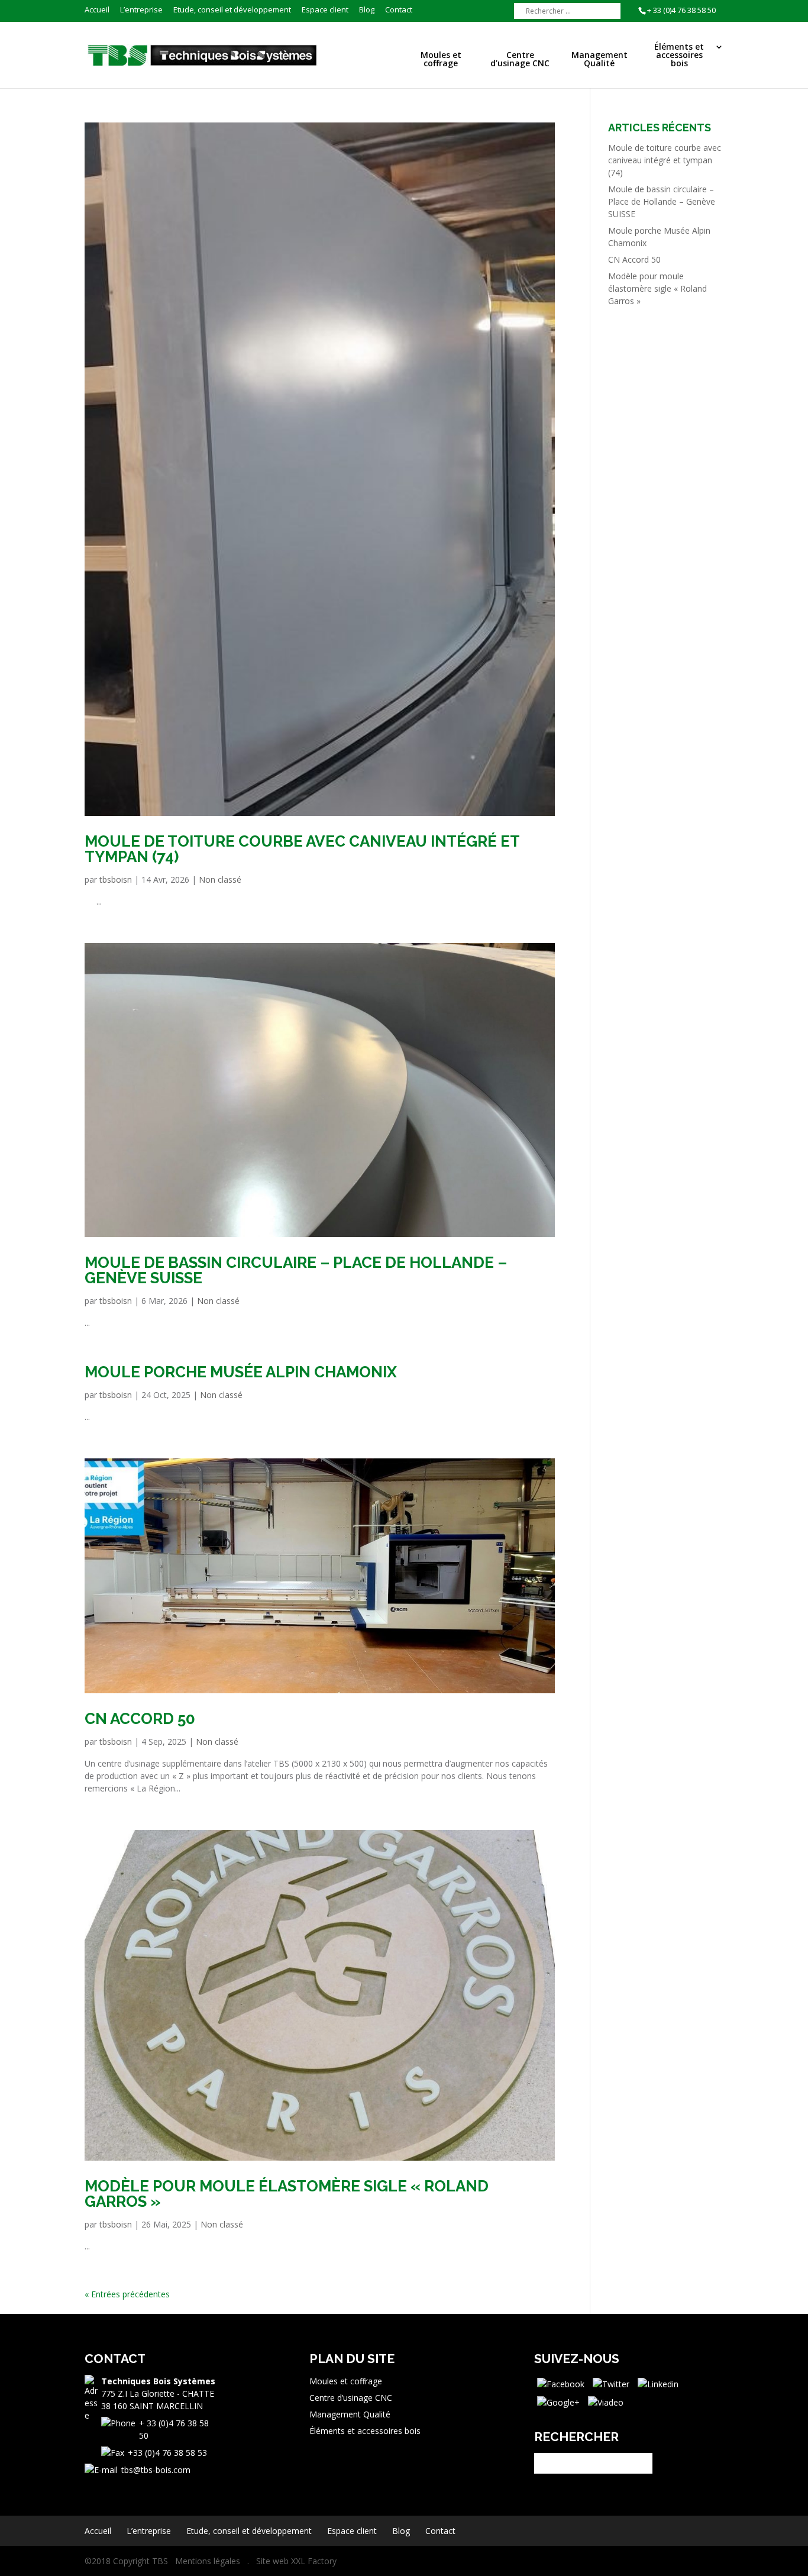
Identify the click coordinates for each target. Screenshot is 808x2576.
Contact (399, 10)
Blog (367, 10)
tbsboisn (116, 879)
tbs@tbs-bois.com (156, 2470)
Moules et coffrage (441, 60)
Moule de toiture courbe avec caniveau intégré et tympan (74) (302, 849)
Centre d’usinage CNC (520, 60)
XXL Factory (314, 2561)
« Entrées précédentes (127, 2294)
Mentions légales (208, 2561)
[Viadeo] (606, 2401)
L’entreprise (141, 10)
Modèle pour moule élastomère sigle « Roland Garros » (287, 2194)
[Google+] (558, 2401)
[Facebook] (561, 2383)
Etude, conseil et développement (232, 10)
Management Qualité (599, 60)
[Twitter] (611, 2383)
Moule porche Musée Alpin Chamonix (241, 1372)
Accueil (97, 10)
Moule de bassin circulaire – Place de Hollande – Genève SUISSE (296, 1270)
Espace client (325, 10)
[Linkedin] (658, 2383)
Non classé (220, 879)
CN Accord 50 (140, 1719)
